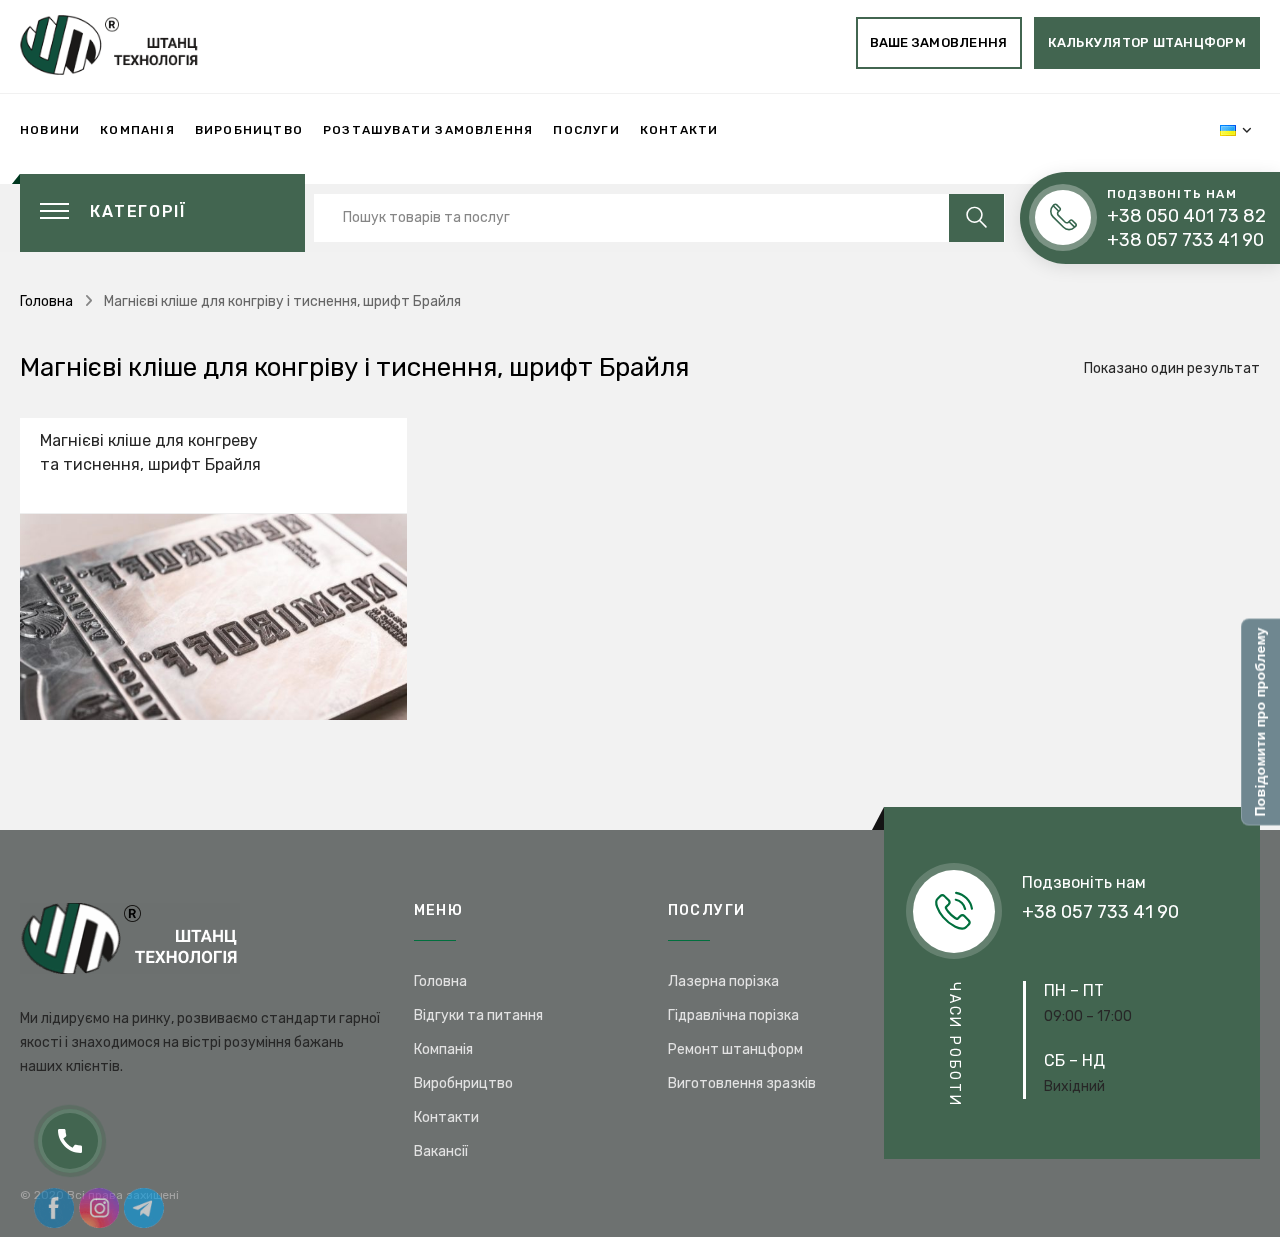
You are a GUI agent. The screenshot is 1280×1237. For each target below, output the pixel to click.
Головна (46, 301)
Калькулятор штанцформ (1147, 42)
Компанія (137, 130)
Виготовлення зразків (742, 1083)
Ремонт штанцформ (735, 1049)
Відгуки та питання (478, 1015)
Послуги (586, 130)
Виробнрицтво (463, 1083)
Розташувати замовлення (428, 130)
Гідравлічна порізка (733, 1015)
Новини (50, 130)
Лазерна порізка (723, 981)
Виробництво (249, 130)
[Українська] (1228, 130)
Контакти (679, 130)
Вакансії (441, 1151)
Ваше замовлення (939, 42)
